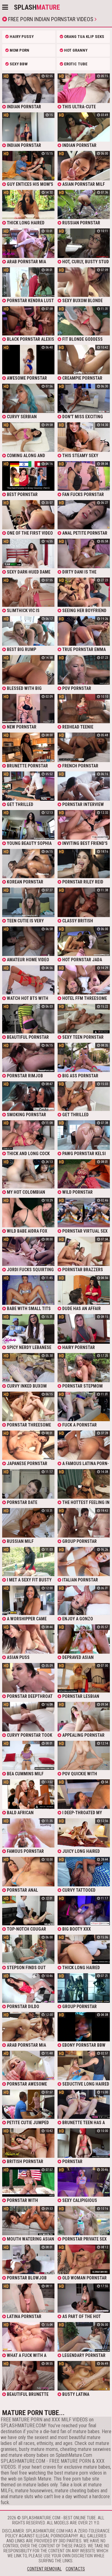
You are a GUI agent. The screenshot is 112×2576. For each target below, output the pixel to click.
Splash (37, 7)
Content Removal (44, 2569)
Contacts (75, 2569)
